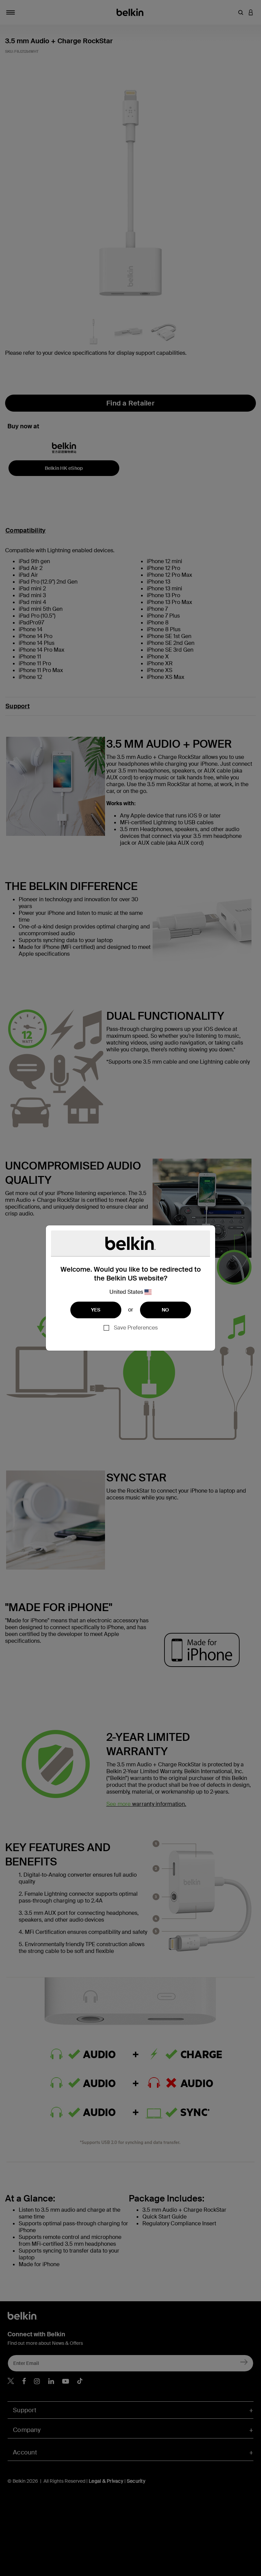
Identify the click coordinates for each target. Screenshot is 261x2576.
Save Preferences (136, 1328)
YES (96, 1310)
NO (166, 1310)
